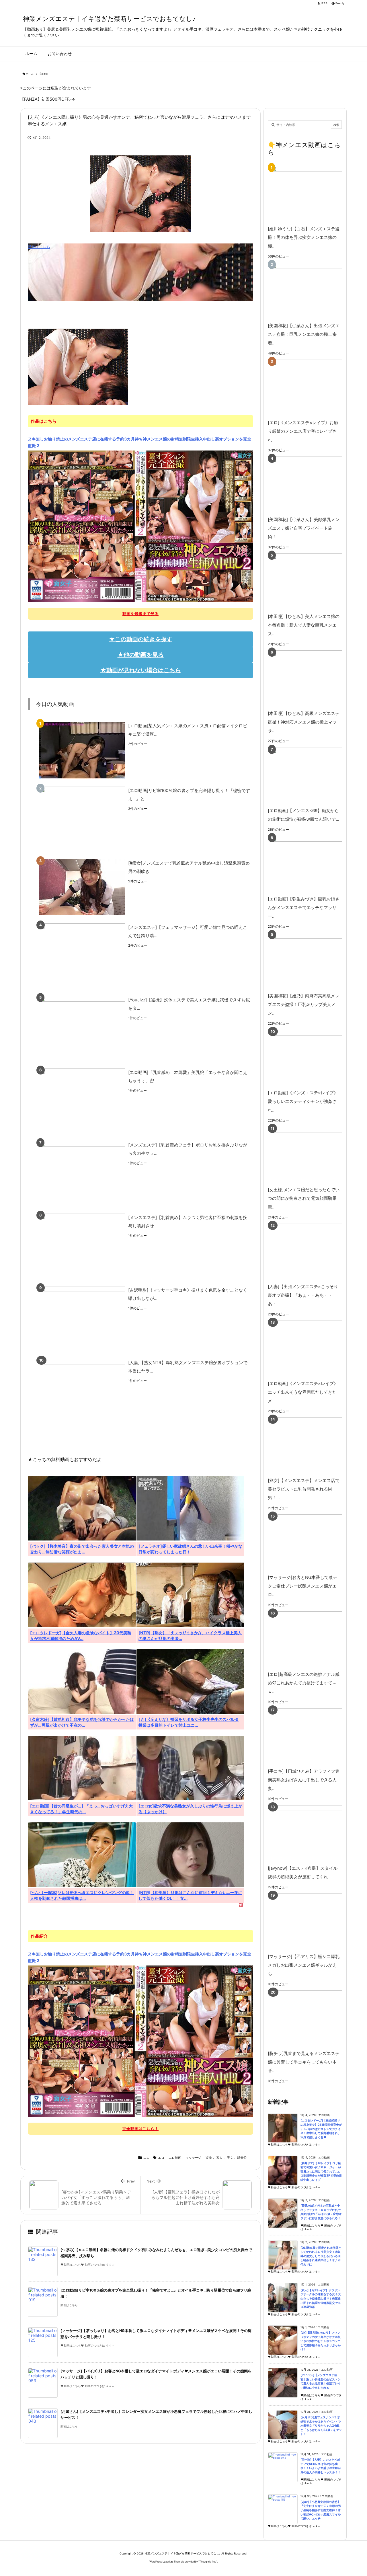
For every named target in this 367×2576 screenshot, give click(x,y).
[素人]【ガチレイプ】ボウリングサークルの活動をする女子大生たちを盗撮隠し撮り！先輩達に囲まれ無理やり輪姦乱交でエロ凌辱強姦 (321, 2299)
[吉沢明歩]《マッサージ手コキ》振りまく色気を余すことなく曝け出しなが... (188, 1294)
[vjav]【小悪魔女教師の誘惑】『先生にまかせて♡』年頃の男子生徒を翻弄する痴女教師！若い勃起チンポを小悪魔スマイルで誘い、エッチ (321, 2510)
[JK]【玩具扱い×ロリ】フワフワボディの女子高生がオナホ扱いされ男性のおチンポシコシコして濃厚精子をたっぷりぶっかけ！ (321, 2341)
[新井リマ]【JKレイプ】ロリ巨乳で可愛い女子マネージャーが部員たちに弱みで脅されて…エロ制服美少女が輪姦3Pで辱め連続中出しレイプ (321, 2172)
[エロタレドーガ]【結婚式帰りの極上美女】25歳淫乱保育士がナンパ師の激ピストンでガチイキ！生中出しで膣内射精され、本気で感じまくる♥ (321, 2129)
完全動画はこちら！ (140, 2129)
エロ (46, 74)
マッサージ (193, 2158)
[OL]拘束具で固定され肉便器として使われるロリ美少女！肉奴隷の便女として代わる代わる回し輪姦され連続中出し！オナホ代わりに (321, 2256)
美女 (230, 2158)
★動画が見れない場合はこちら (141, 670)
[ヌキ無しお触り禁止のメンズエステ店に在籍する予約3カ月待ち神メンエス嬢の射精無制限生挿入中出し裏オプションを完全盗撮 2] (140, 526)
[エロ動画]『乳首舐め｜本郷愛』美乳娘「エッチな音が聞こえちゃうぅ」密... (188, 1077)
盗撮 (209, 2158)
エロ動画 (175, 2158)
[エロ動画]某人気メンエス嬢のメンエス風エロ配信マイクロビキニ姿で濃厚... (188, 730)
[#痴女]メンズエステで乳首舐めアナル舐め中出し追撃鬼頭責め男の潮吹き (189, 867)
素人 (219, 2158)
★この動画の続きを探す (141, 639)
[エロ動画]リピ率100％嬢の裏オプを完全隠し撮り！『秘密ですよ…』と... (189, 795)
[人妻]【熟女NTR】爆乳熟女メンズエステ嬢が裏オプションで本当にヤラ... (188, 1367)
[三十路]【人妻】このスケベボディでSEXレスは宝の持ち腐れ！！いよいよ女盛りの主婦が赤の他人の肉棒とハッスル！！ (321, 2466)
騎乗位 (242, 2158)
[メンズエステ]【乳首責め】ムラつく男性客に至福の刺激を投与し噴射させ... (188, 1222)
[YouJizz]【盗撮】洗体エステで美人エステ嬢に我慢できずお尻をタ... (189, 1004)
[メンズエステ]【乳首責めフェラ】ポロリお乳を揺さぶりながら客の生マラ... (188, 1149)
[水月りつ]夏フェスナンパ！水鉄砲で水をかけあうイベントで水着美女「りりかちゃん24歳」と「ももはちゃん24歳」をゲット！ (321, 2426)
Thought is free (208, 2562)
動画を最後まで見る (140, 614)
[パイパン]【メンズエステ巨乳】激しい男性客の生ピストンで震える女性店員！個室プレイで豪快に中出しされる (321, 2381)
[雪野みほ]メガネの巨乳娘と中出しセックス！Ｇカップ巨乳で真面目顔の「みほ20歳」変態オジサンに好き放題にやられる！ (321, 2212)
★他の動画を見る (141, 655)
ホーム (30, 74)
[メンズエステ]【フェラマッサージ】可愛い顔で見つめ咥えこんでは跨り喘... (188, 931)
